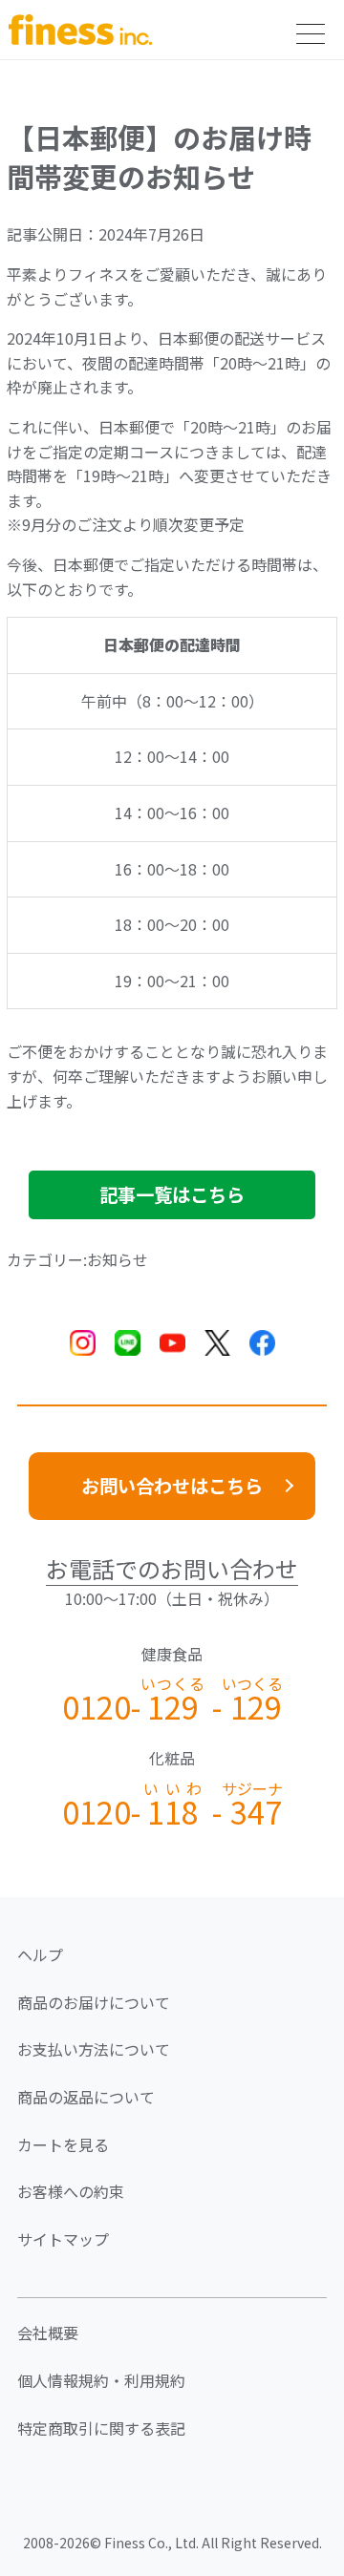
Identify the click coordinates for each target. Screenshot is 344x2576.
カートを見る (63, 2144)
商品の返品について (86, 2097)
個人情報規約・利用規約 (101, 2380)
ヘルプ (40, 1954)
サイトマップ (63, 2239)
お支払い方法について (94, 2049)
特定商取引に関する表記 (101, 2428)
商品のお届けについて (94, 2002)
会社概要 (48, 2333)
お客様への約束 (71, 2191)
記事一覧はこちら (172, 1194)
